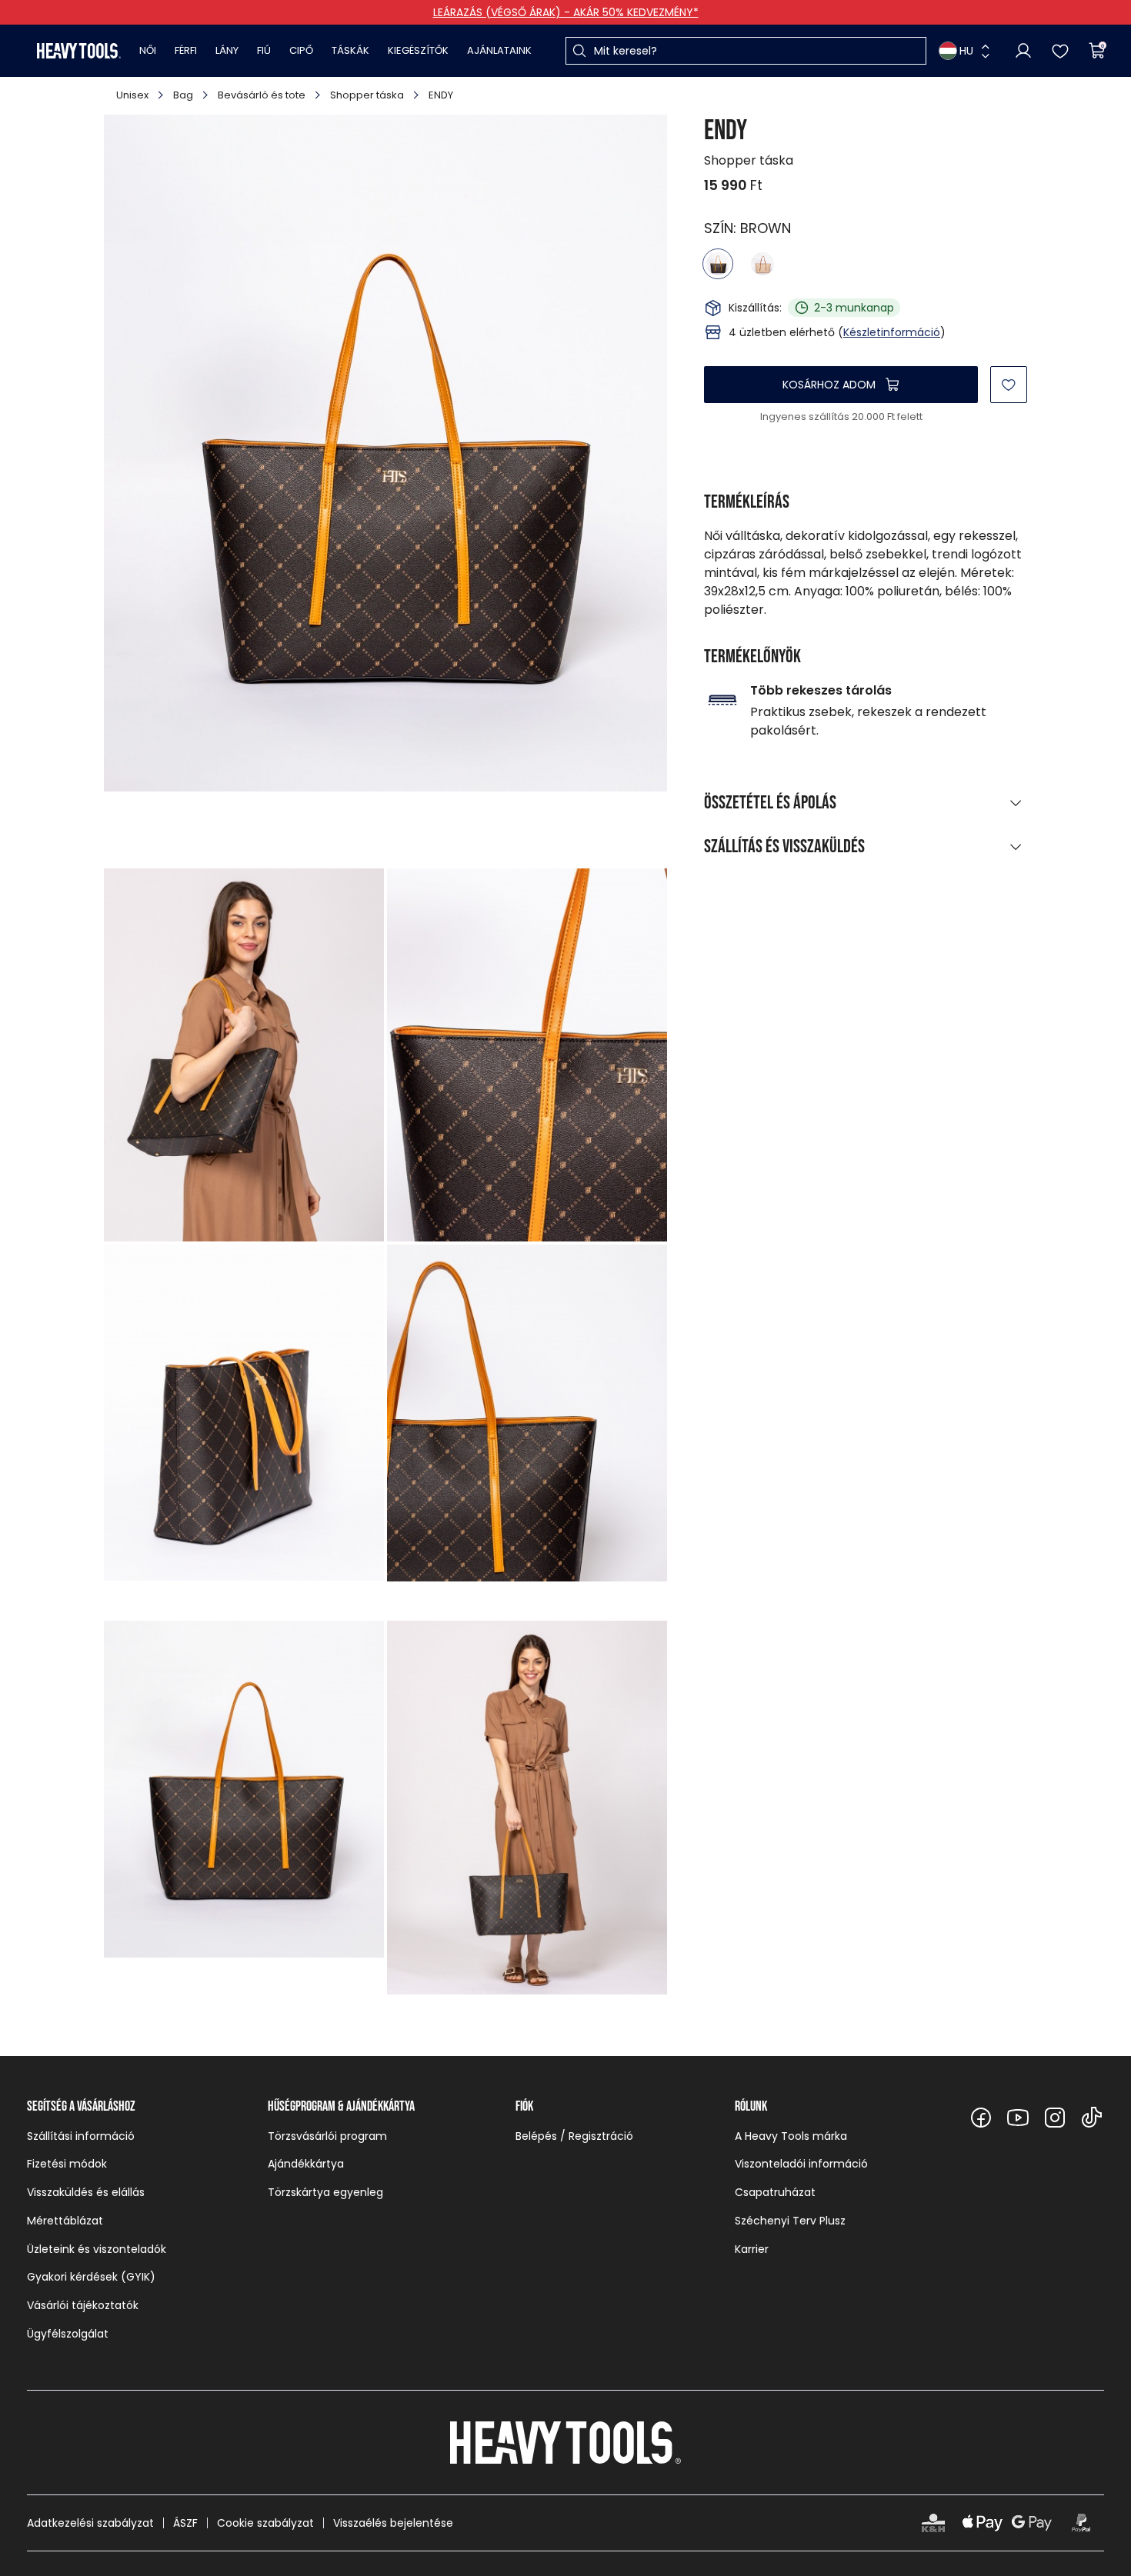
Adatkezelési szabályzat (90, 2523)
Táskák (350, 50)
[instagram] (1055, 2118)
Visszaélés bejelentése (393, 2523)
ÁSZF (185, 2523)
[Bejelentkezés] (1023, 51)
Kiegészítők (418, 50)
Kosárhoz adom (829, 385)
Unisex (132, 95)
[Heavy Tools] (79, 51)
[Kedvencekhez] (1009, 385)
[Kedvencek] (1060, 51)
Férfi (186, 50)
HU (966, 51)
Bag (183, 95)
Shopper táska (367, 95)
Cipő (301, 50)
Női (148, 50)
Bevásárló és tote (262, 95)
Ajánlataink (499, 50)
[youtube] (1018, 2118)
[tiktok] (1092, 2118)
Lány (227, 50)
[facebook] (981, 2118)
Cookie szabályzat (265, 2523)
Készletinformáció (892, 332)
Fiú (264, 50)
